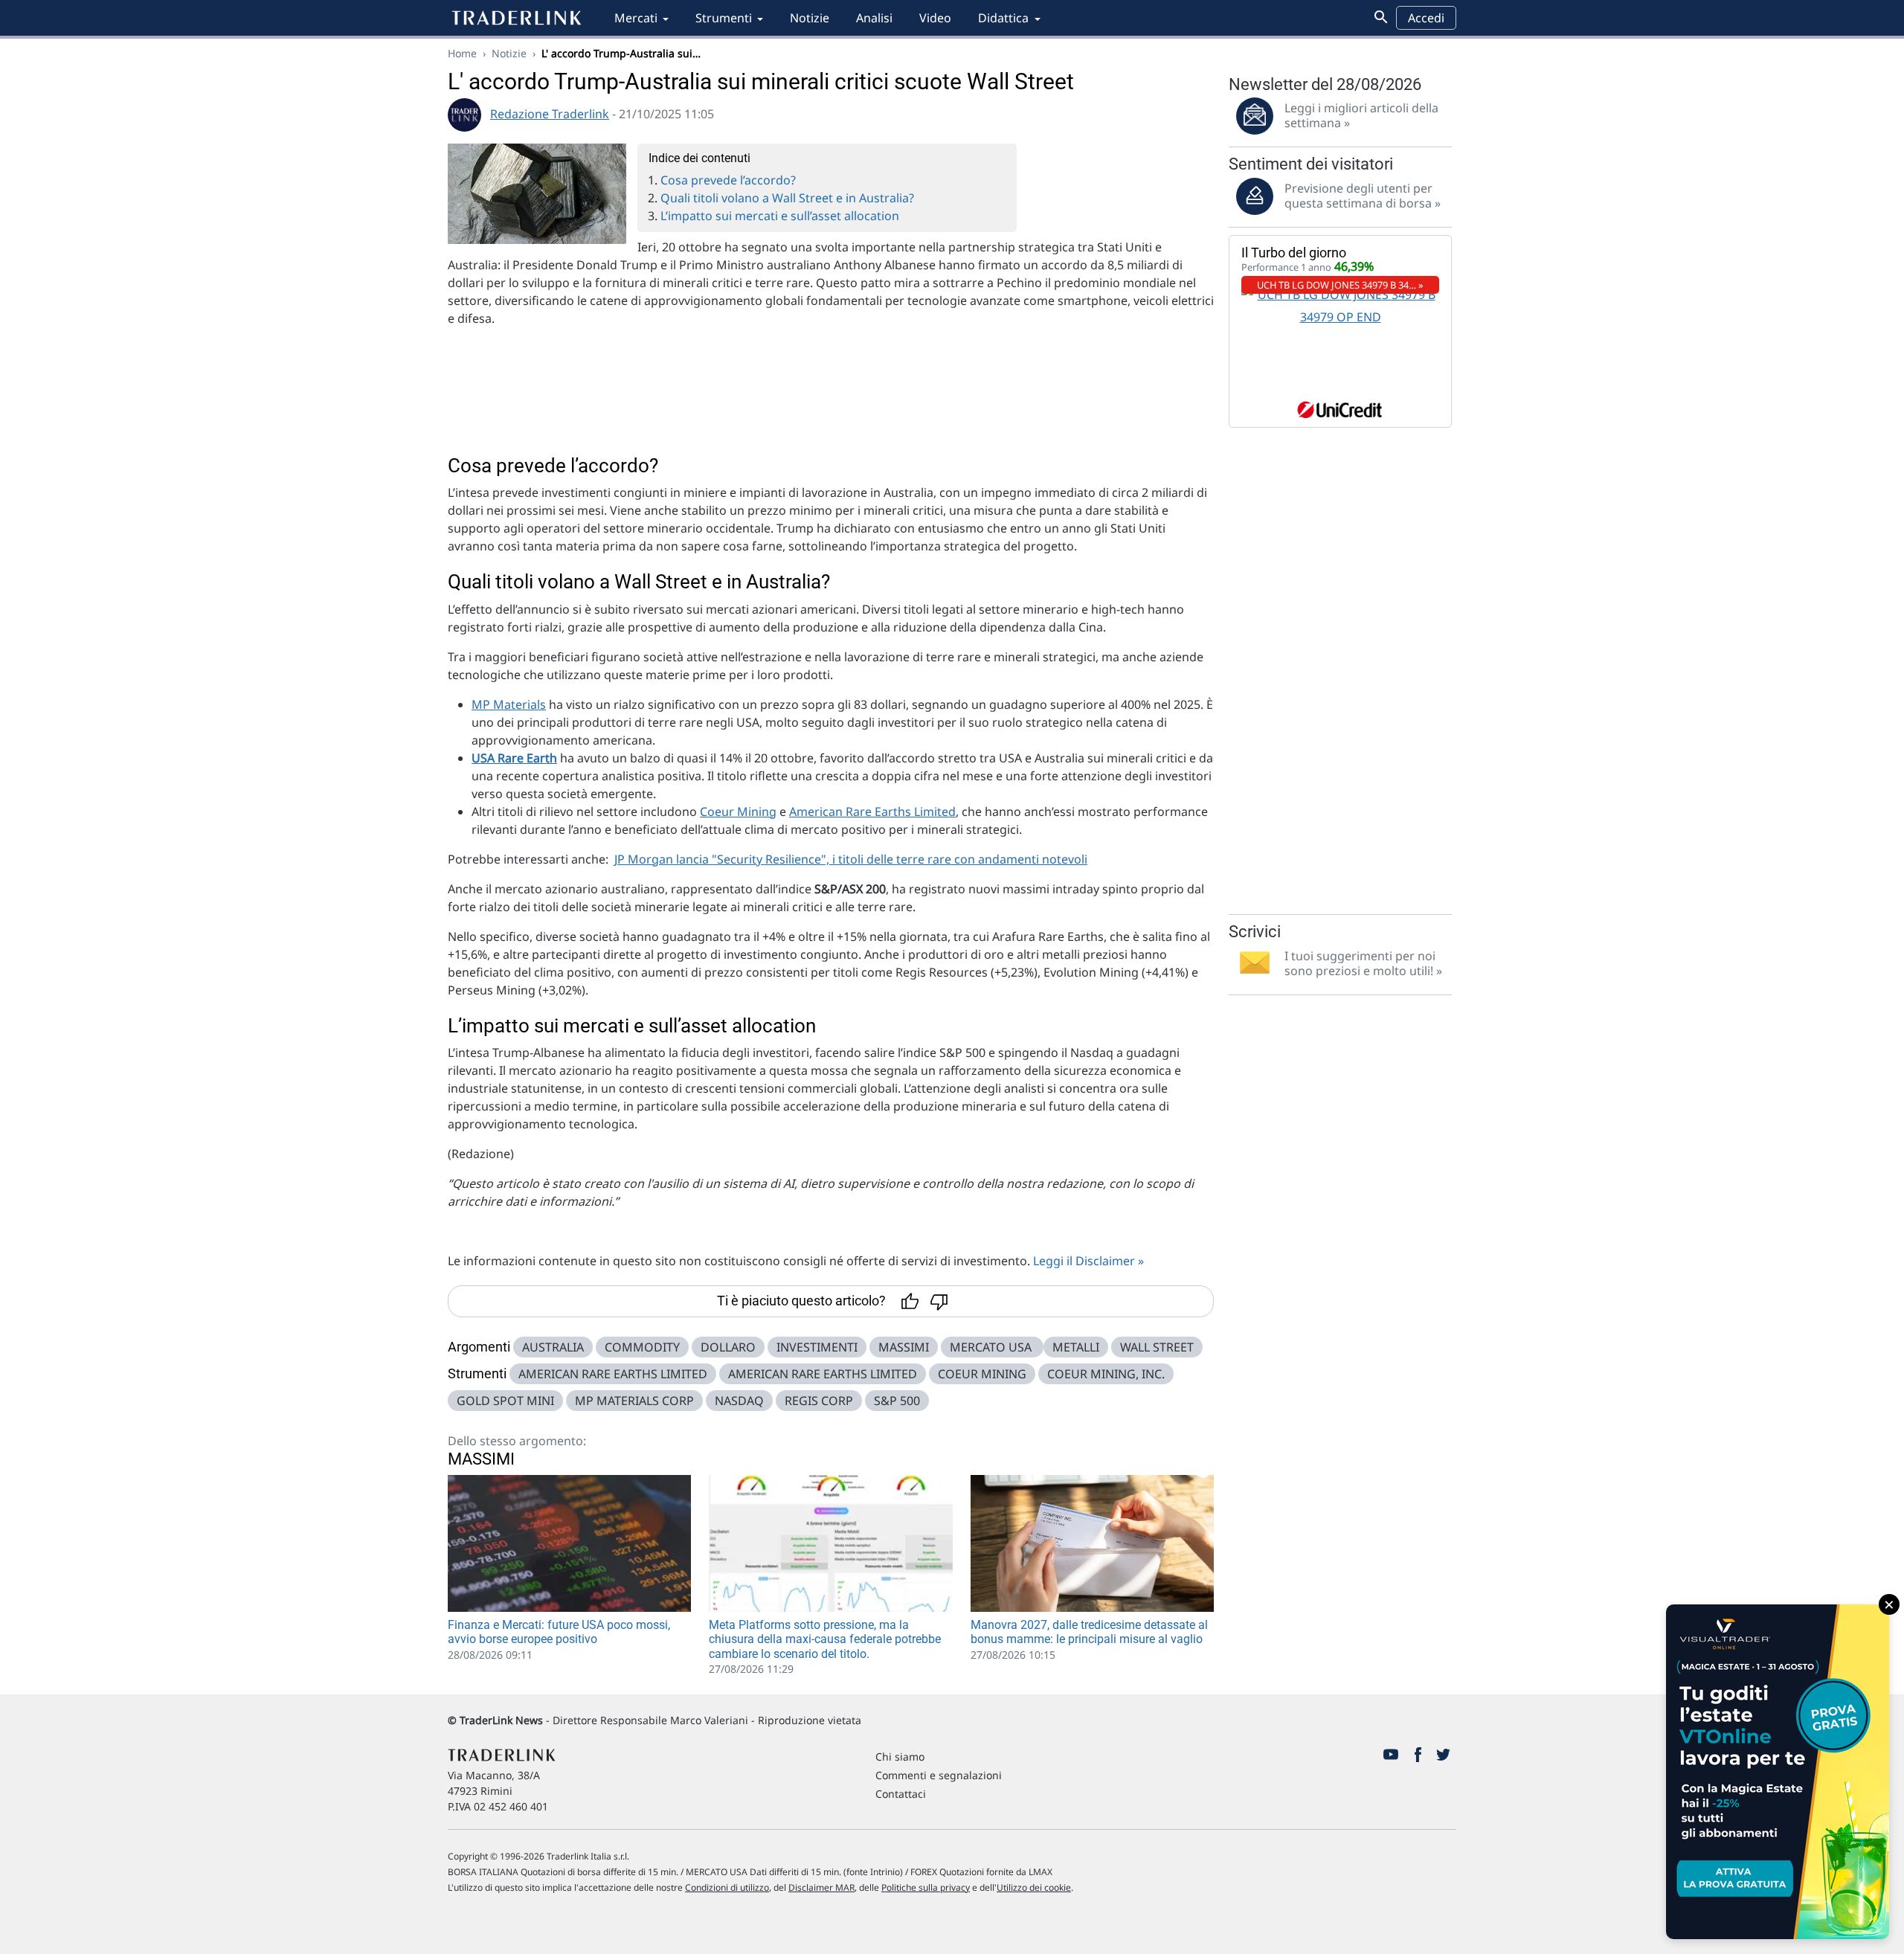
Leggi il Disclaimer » (1088, 1261)
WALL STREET (1157, 1347)
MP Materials (509, 704)
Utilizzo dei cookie (1034, 1887)
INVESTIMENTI (817, 1347)
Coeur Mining (738, 812)
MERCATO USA (992, 1347)
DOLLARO (728, 1347)
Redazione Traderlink (550, 114)
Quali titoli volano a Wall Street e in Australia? (787, 198)
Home (462, 53)
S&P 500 (897, 1401)
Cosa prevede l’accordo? (728, 180)
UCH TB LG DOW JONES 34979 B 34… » (1340, 285)
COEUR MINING (982, 1374)
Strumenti (724, 18)
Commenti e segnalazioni (939, 1775)
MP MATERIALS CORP (634, 1401)
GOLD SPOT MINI (505, 1401)
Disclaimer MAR (821, 1887)
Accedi (1426, 18)
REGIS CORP (819, 1401)
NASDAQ (739, 1401)
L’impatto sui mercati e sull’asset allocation (780, 216)
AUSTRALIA (553, 1347)
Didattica (1003, 18)
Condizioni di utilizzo (727, 1887)
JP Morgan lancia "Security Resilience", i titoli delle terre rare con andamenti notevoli (851, 859)
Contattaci (901, 1794)
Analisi (874, 18)
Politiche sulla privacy (926, 1887)
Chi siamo (900, 1757)
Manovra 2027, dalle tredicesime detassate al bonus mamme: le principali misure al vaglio (1089, 1632)
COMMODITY (642, 1347)
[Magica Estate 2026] (1778, 1772)
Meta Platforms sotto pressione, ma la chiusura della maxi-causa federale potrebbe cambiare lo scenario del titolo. (825, 1639)
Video (935, 18)
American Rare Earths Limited (872, 812)
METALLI (1076, 1347)
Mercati (636, 18)
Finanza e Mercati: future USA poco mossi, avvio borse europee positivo (559, 1632)
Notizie (810, 18)
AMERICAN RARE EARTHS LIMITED (613, 1374)
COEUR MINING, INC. (1106, 1374)
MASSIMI (904, 1347)
